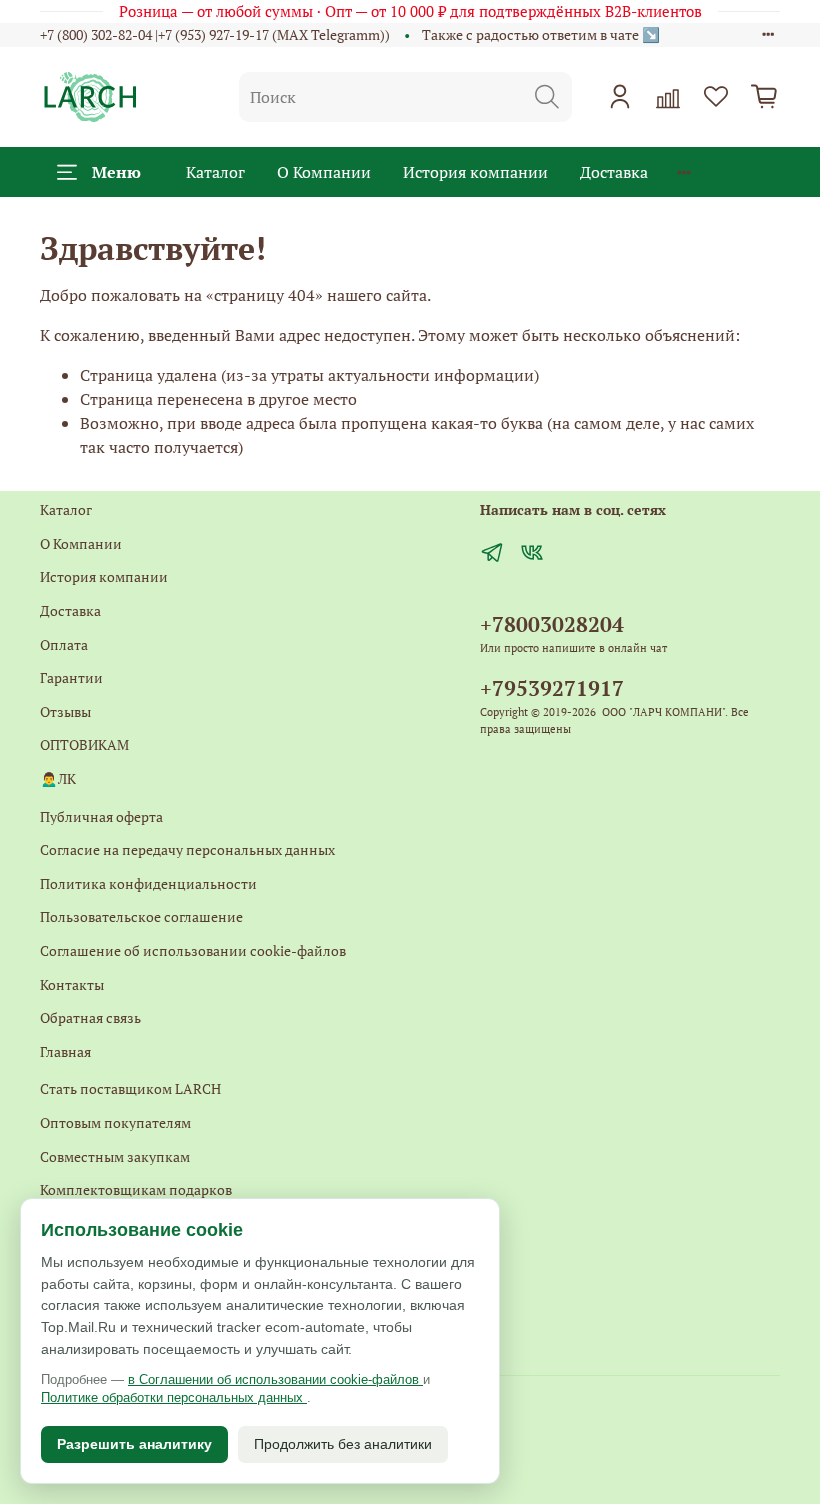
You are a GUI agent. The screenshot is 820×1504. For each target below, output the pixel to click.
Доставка (614, 172)
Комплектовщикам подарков (136, 1189)
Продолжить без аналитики (343, 1444)
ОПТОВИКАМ (84, 744)
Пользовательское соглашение (141, 916)
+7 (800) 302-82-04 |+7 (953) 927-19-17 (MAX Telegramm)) (215, 34)
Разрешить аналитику (134, 1444)
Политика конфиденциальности (148, 883)
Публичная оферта (101, 816)
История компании (475, 172)
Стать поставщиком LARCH (130, 1088)
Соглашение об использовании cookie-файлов (193, 950)
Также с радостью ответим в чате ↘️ (541, 34)
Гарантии (71, 677)
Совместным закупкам (115, 1156)
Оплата (64, 644)
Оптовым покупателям (115, 1122)
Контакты (72, 984)
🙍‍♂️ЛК (58, 778)
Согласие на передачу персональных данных (187, 849)
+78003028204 (552, 624)
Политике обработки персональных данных (174, 1397)
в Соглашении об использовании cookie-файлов (275, 1379)
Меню (116, 172)
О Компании (324, 172)
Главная (65, 1051)
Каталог (215, 172)
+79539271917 (552, 688)
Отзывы (65, 711)
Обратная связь (90, 1017)
